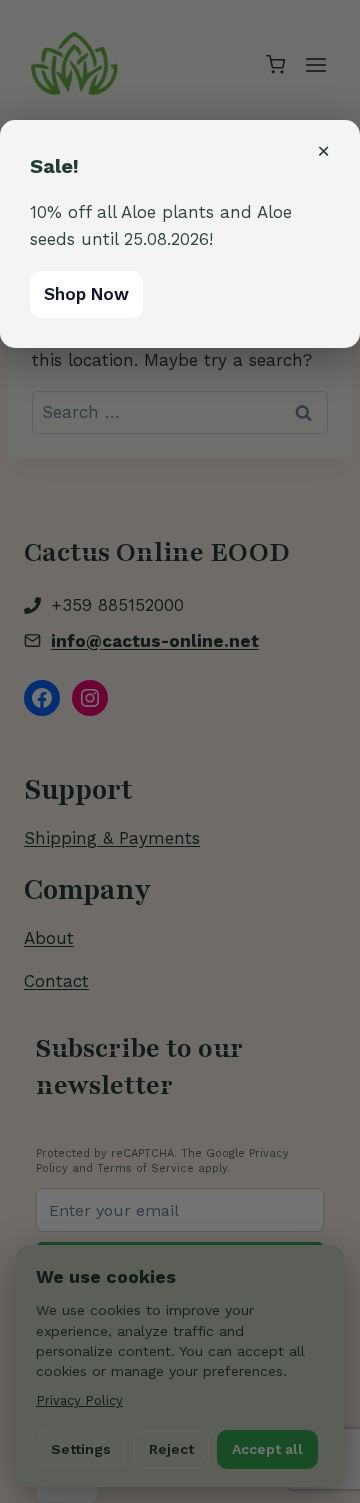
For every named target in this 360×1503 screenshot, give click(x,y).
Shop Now (86, 294)
